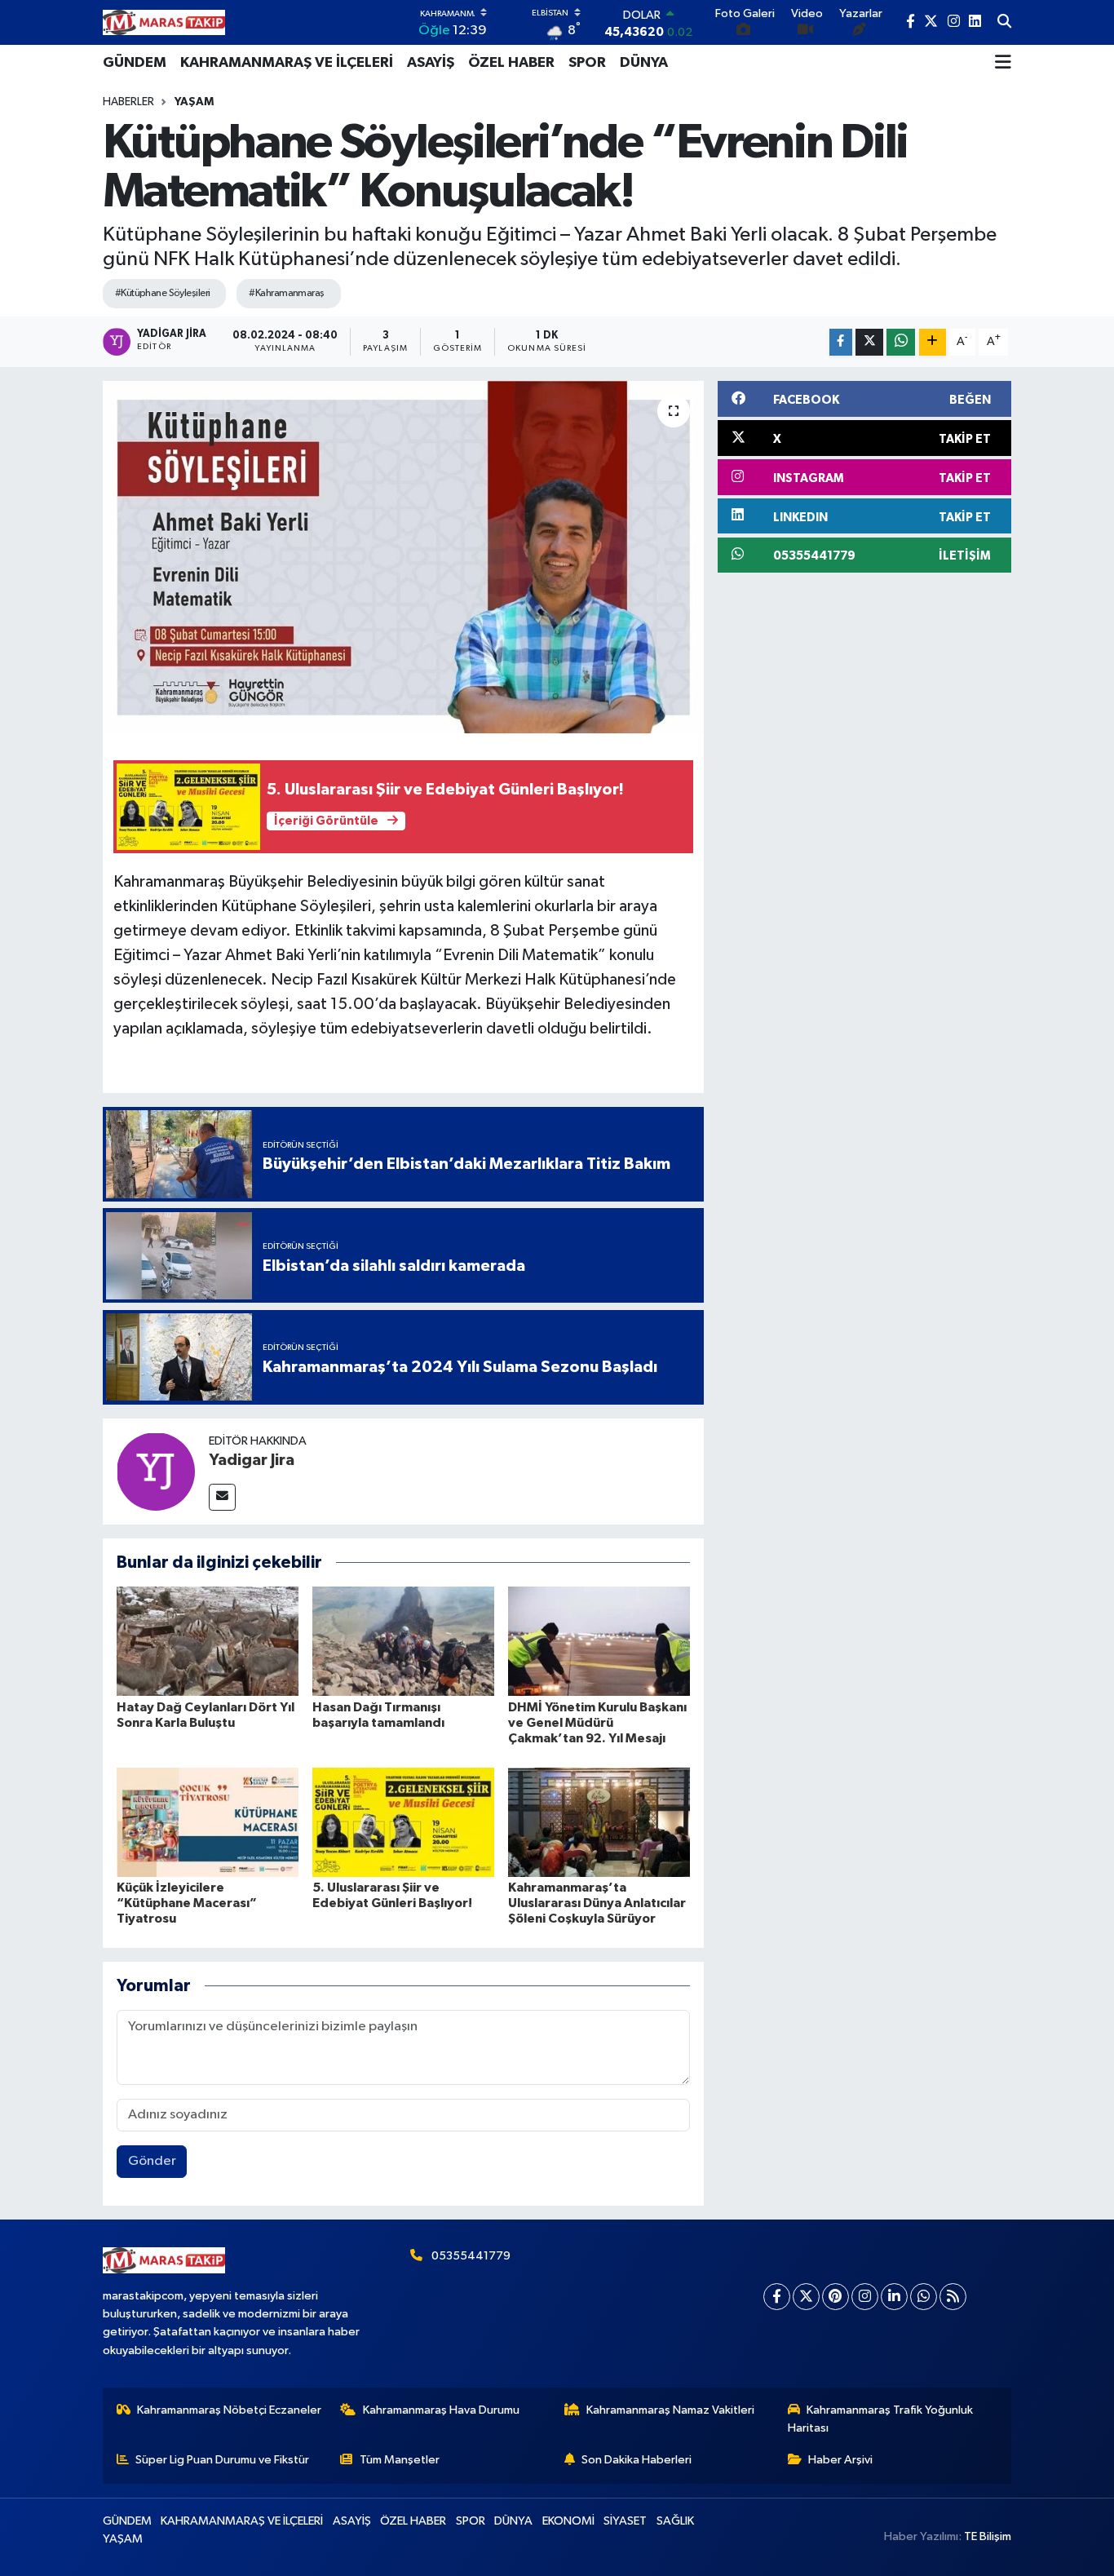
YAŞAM (194, 102)
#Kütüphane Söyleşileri (163, 293)
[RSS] (953, 2297)
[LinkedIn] (894, 2297)
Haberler (128, 102)
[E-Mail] (222, 1497)
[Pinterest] (835, 2297)
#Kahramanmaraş (286, 293)
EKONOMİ (568, 2521)
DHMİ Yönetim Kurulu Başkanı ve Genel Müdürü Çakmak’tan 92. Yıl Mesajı (597, 1723)
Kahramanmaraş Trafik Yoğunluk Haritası (881, 2419)
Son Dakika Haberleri (637, 2460)
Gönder (152, 2161)
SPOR (587, 63)
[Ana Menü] (1003, 63)
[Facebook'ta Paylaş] (841, 342)
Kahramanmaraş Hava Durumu (441, 2410)
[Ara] (1004, 23)
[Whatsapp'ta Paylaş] (901, 342)
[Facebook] (777, 2297)
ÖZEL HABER (511, 63)
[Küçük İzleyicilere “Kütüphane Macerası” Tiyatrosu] (208, 1822)
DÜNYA (644, 63)
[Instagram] (865, 2297)
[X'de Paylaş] (869, 342)
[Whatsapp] (924, 2297)
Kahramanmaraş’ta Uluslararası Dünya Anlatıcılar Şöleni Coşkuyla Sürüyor (597, 1903)
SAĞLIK (675, 2521)
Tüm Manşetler (400, 2460)
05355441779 (471, 2256)
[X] (806, 2297)
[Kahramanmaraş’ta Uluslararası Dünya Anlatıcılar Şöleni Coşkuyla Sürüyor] (599, 1822)
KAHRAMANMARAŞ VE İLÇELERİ (287, 63)
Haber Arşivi (840, 2460)
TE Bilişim (988, 2536)
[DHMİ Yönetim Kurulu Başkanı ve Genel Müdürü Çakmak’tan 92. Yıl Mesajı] (599, 1641)
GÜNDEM (135, 63)
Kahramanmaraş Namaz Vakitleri (670, 2410)
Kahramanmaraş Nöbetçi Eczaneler (229, 2410)
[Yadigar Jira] (156, 1471)
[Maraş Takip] (164, 22)
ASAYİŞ (431, 63)
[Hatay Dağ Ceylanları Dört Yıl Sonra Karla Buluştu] (208, 1641)
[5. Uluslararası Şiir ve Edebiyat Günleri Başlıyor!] (403, 1822)
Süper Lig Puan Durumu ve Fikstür (222, 2460)
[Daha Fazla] (933, 342)
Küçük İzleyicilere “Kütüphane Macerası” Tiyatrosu (187, 1903)
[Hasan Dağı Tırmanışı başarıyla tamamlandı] (403, 1641)
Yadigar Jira (252, 1460)
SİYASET (625, 2521)
